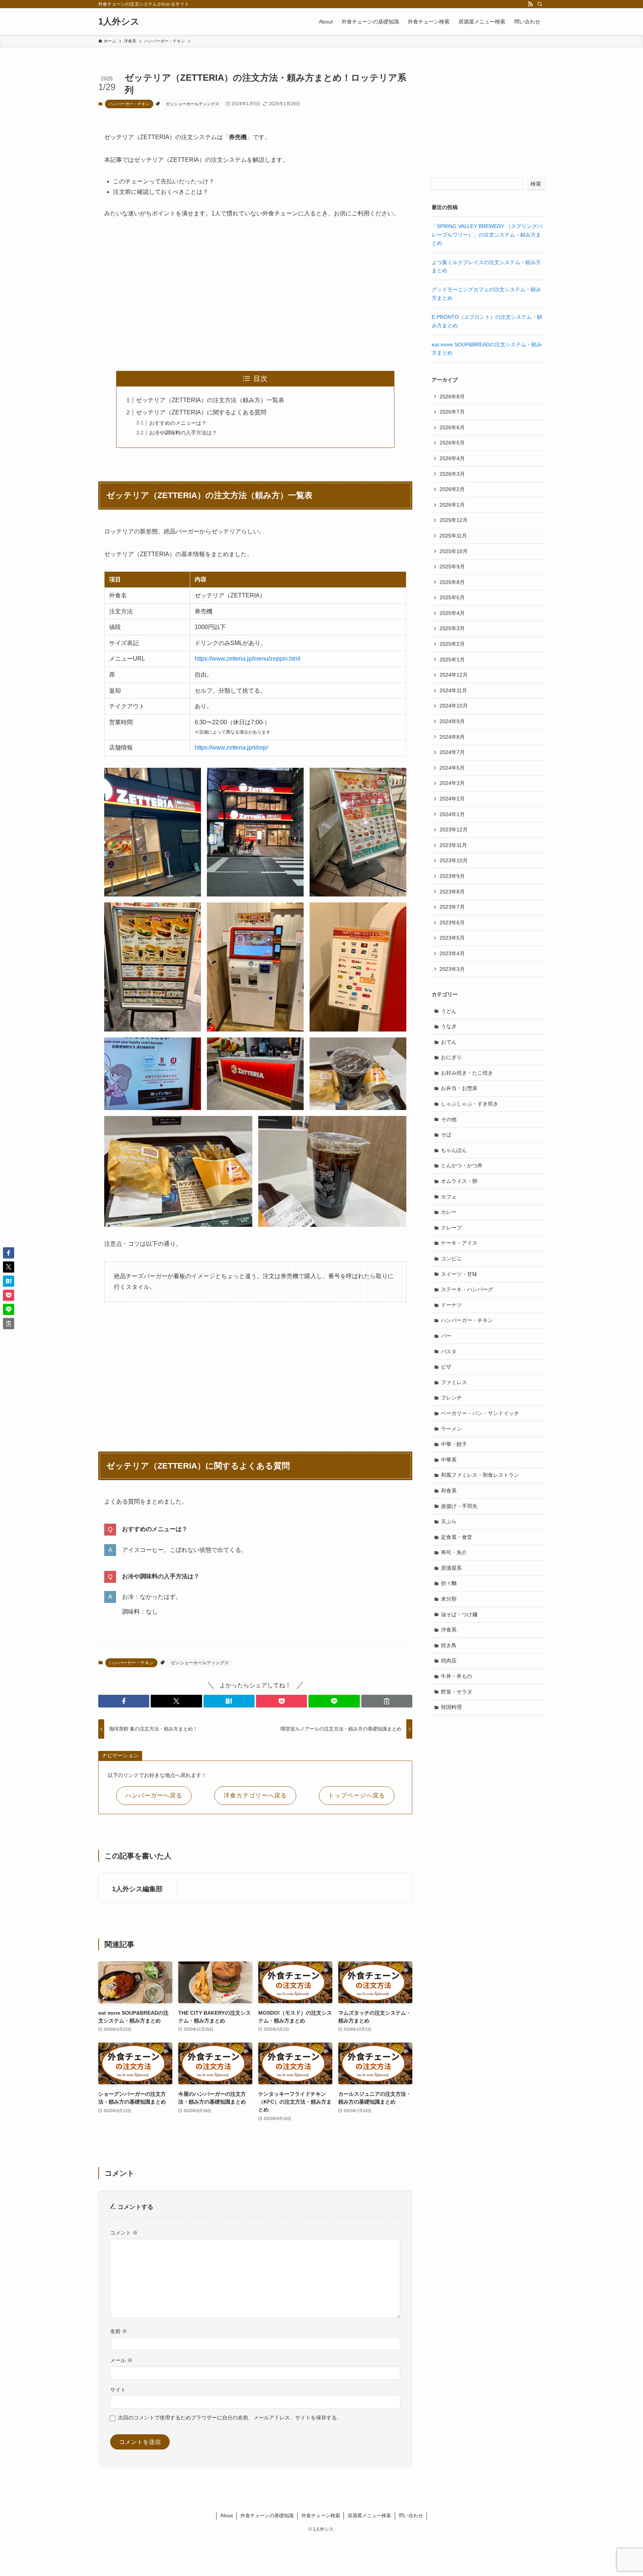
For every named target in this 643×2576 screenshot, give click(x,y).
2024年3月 (452, 783)
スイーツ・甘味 (459, 1274)
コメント (124, 2233)
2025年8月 (452, 582)
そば (446, 1135)
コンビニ (451, 1258)
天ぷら (449, 1521)
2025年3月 (452, 628)
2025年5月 (452, 597)
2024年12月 (454, 675)
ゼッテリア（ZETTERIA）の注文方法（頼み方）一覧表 (210, 400)
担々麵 (449, 1583)
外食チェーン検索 (321, 2516)
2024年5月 (452, 768)
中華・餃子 (454, 1444)
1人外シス (119, 22)
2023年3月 (452, 969)
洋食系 (449, 1630)
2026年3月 (452, 474)
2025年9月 (452, 567)
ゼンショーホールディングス (193, 104)
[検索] (540, 4)
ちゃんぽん (454, 1150)
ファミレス (454, 1382)
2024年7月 (452, 752)
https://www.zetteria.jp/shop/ (231, 748)
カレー (449, 1212)
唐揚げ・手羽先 (459, 1506)
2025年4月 (452, 613)
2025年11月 (453, 536)
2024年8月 (452, 737)
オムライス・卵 (459, 1181)
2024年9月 (452, 721)
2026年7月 (452, 412)
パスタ (449, 1351)
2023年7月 (452, 907)
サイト (118, 2390)
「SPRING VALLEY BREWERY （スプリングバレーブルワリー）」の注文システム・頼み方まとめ (487, 235)
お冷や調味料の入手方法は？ (183, 433)
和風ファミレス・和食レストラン (480, 1475)
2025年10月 (454, 551)
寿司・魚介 (454, 1552)
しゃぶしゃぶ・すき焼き (470, 1104)
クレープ (451, 1228)
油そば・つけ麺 (459, 1614)
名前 (119, 2331)
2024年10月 (454, 706)
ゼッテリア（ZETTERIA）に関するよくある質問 (201, 412)
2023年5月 (452, 938)
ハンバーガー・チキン (129, 104)
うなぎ (449, 1026)
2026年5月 (452, 443)
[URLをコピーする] (387, 1701)
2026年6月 (452, 427)
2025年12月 (454, 520)
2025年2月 (452, 644)
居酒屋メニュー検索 (369, 2516)
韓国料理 (451, 1707)
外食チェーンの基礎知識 (267, 2516)
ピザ (446, 1367)
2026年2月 (452, 489)
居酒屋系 (451, 1568)
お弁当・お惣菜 (459, 1088)
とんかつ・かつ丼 (462, 1165)
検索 (536, 184)
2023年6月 (452, 923)
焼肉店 (449, 1661)
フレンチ (451, 1398)
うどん (449, 1011)
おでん (449, 1042)
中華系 (449, 1460)
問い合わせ (411, 2516)
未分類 (449, 1599)
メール (121, 2360)
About (227, 2516)
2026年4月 (452, 458)
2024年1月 (452, 814)
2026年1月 (452, 505)
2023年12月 (454, 830)
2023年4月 (452, 953)
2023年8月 (452, 892)
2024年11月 (453, 690)
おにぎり (451, 1057)
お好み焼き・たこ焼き (467, 1073)
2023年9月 (452, 876)
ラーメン (451, 1429)
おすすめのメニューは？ (178, 423)
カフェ (449, 1197)
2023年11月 (453, 845)
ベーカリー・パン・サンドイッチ (480, 1413)
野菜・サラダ (457, 1692)
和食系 (449, 1491)
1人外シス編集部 (137, 1889)
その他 (449, 1119)
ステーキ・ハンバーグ (467, 1289)
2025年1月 (452, 660)
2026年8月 (452, 397)
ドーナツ (451, 1305)
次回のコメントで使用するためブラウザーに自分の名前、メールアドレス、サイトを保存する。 (230, 2418)
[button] (124, 1701)
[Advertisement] (255, 295)
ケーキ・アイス (459, 1243)
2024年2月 (452, 799)
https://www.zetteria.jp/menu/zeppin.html (247, 659)
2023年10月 (454, 860)
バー (446, 1336)
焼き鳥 (449, 1645)
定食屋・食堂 (457, 1537)
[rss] (530, 4)
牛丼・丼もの (457, 1676)
